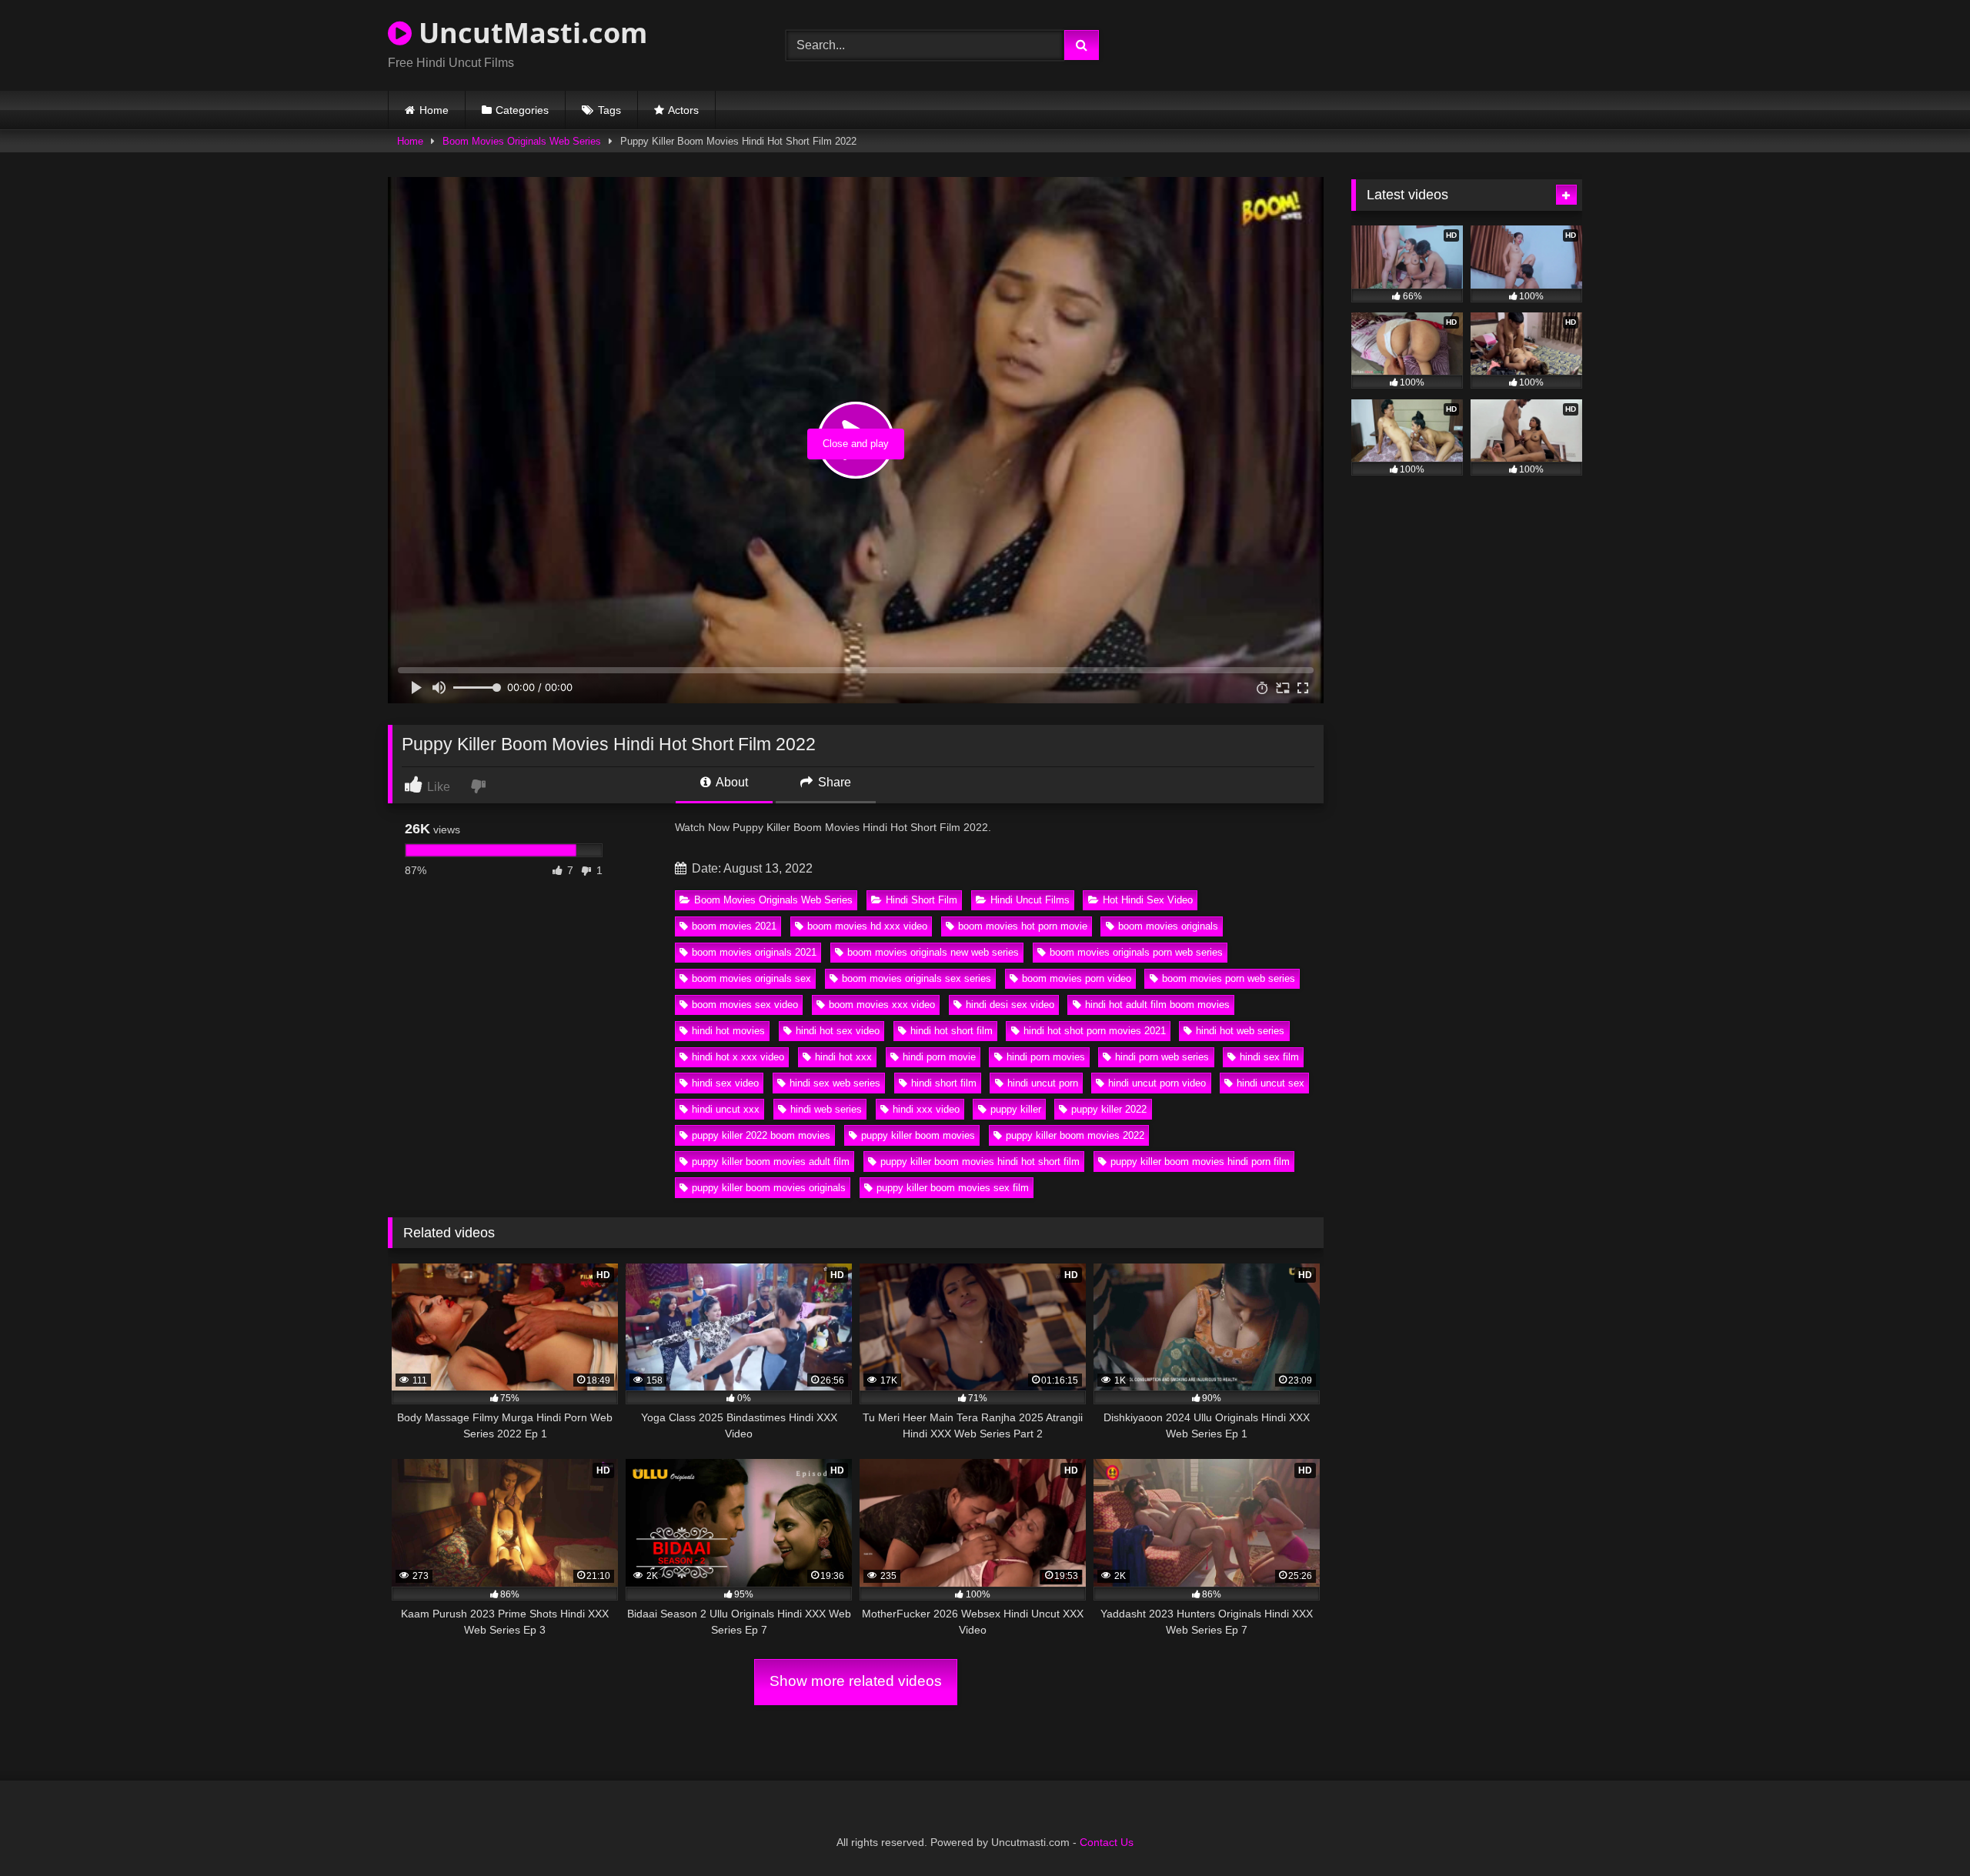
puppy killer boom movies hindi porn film (1200, 1162)
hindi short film (944, 1083)
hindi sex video (725, 1083)
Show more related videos (856, 1681)
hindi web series (826, 1109)
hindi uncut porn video (1157, 1083)
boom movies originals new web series (933, 952)
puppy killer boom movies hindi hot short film (980, 1162)
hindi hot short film (952, 1031)
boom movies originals (1168, 926)
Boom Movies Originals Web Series (522, 141)
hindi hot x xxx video (738, 1057)
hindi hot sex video (838, 1031)
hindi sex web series (835, 1083)
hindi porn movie (939, 1057)
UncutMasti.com (529, 33)
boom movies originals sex (751, 978)
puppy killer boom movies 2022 (1075, 1135)
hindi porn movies (1046, 1057)
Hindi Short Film (922, 900)
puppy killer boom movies (918, 1135)
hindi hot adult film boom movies (1157, 1005)
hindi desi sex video (1010, 1005)
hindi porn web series (1162, 1057)
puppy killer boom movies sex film (953, 1188)
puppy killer (1016, 1109)
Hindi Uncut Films (1030, 900)
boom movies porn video (1077, 978)
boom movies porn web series (1229, 978)
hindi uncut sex (1270, 1083)
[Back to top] (1922, 1830)
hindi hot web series (1240, 1031)
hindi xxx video (926, 1109)
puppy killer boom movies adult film (771, 1162)
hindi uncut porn (1043, 1083)
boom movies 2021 (734, 926)
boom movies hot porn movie (1023, 926)
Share (833, 782)
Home (434, 110)
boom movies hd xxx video (867, 926)
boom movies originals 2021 (754, 952)
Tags (609, 110)
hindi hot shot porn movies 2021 (1095, 1031)
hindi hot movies (728, 1031)
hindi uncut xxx (726, 1109)
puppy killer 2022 (1109, 1109)
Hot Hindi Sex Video (1148, 900)
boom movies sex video (745, 1005)
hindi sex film (1269, 1057)
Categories (522, 110)
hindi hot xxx (843, 1057)
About (731, 782)
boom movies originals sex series (917, 978)
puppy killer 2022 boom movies (761, 1135)
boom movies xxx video (882, 1005)
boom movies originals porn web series (1136, 952)
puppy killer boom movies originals (769, 1188)
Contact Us (1107, 1842)
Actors (683, 110)
